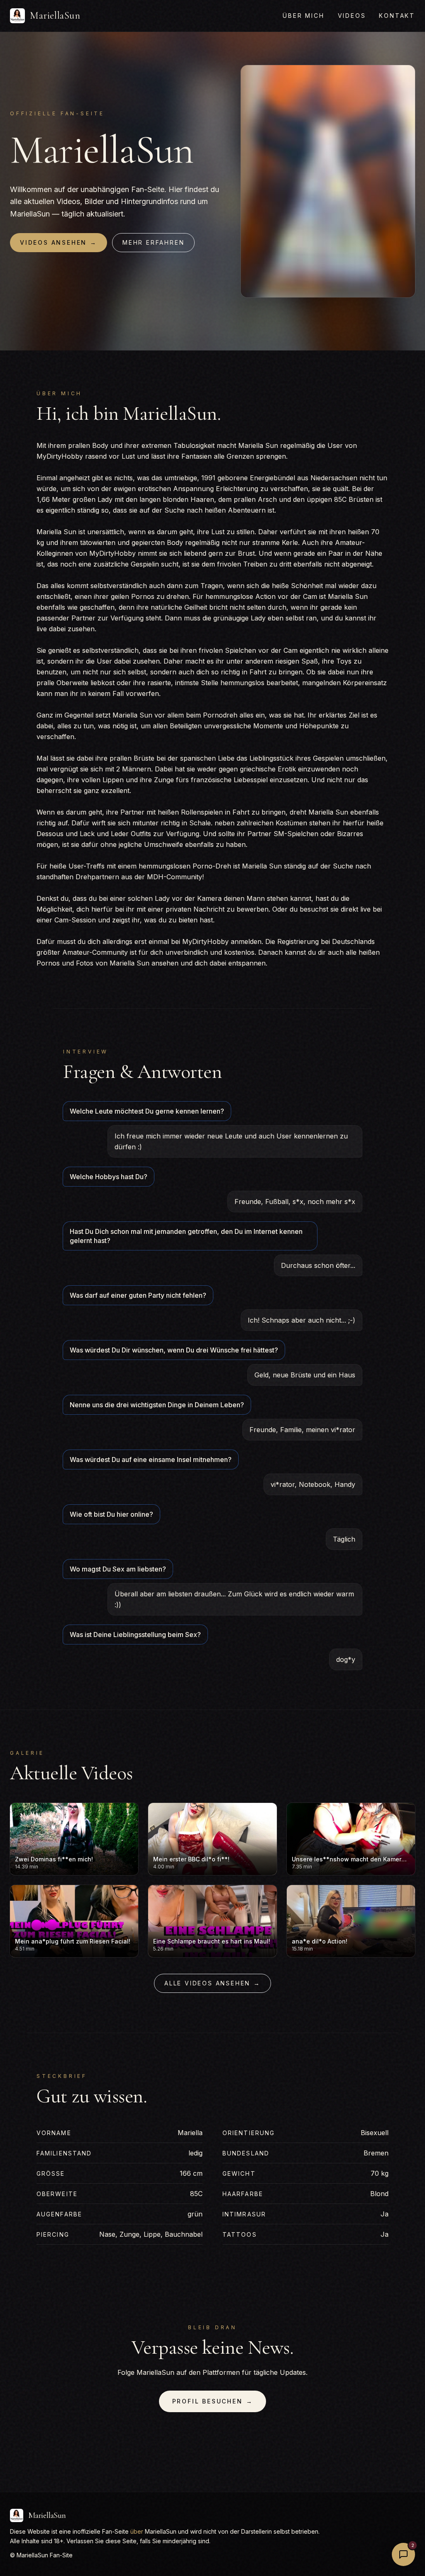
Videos (352, 16)
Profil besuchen (213, 2401)
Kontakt (397, 16)
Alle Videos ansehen (212, 1983)
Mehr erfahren (153, 242)
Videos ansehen (59, 242)
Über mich (303, 16)
